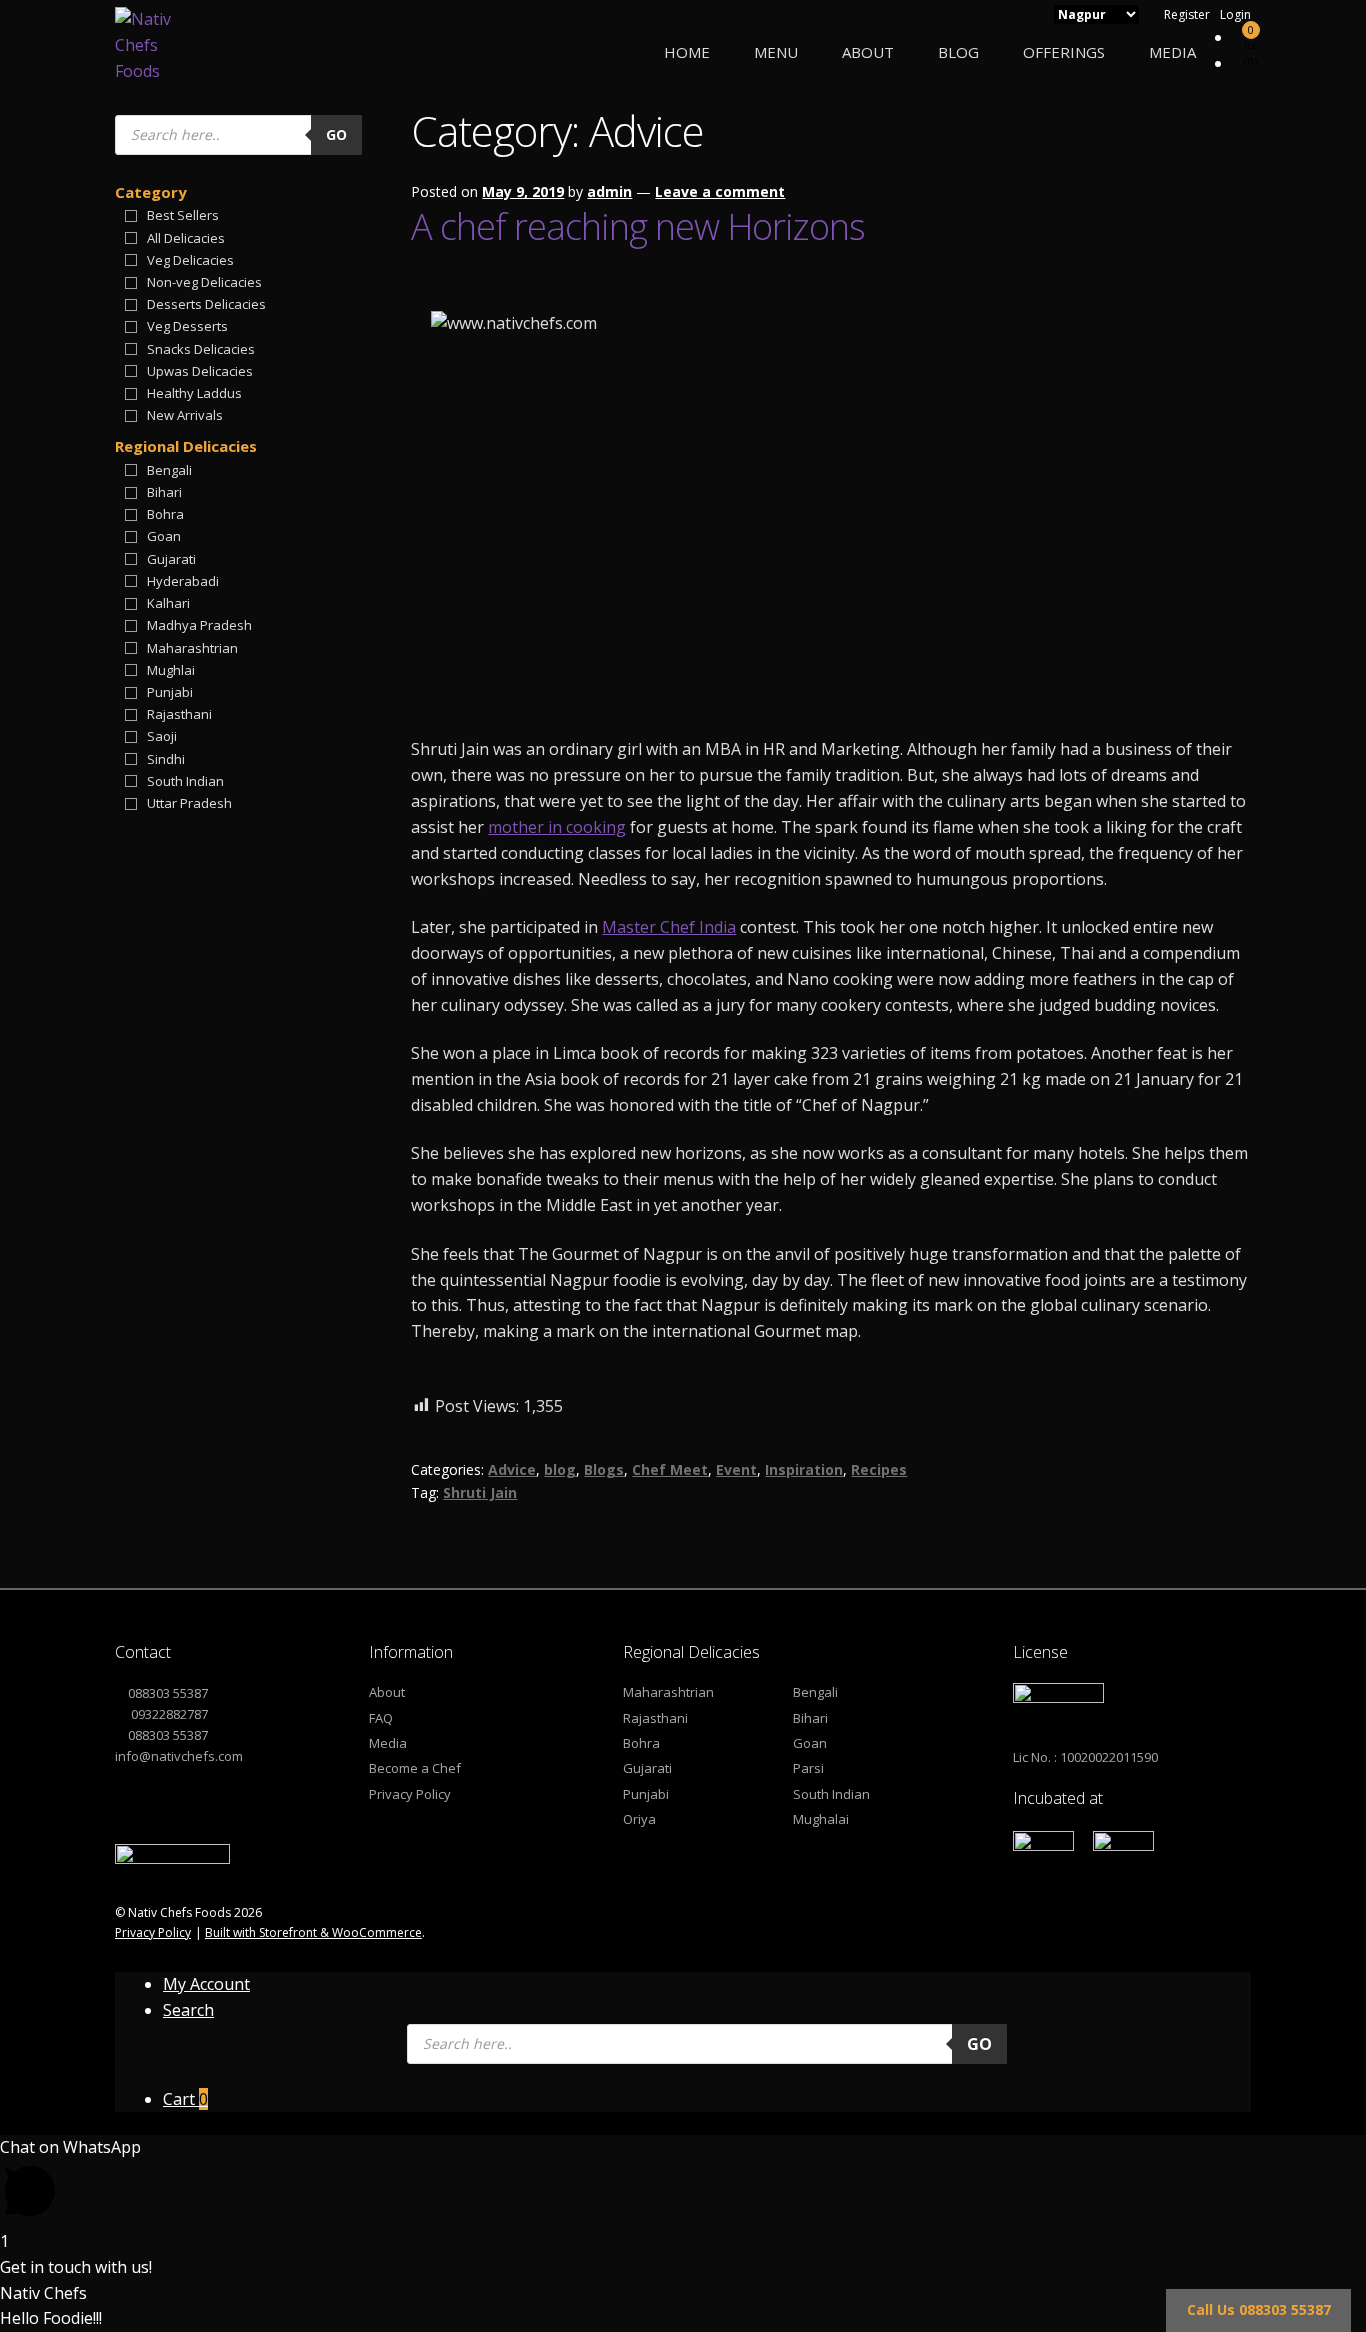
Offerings (1064, 52)
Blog (958, 52)
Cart (185, 2099)
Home (687, 52)
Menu (776, 52)
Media (1172, 52)
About (868, 52)
